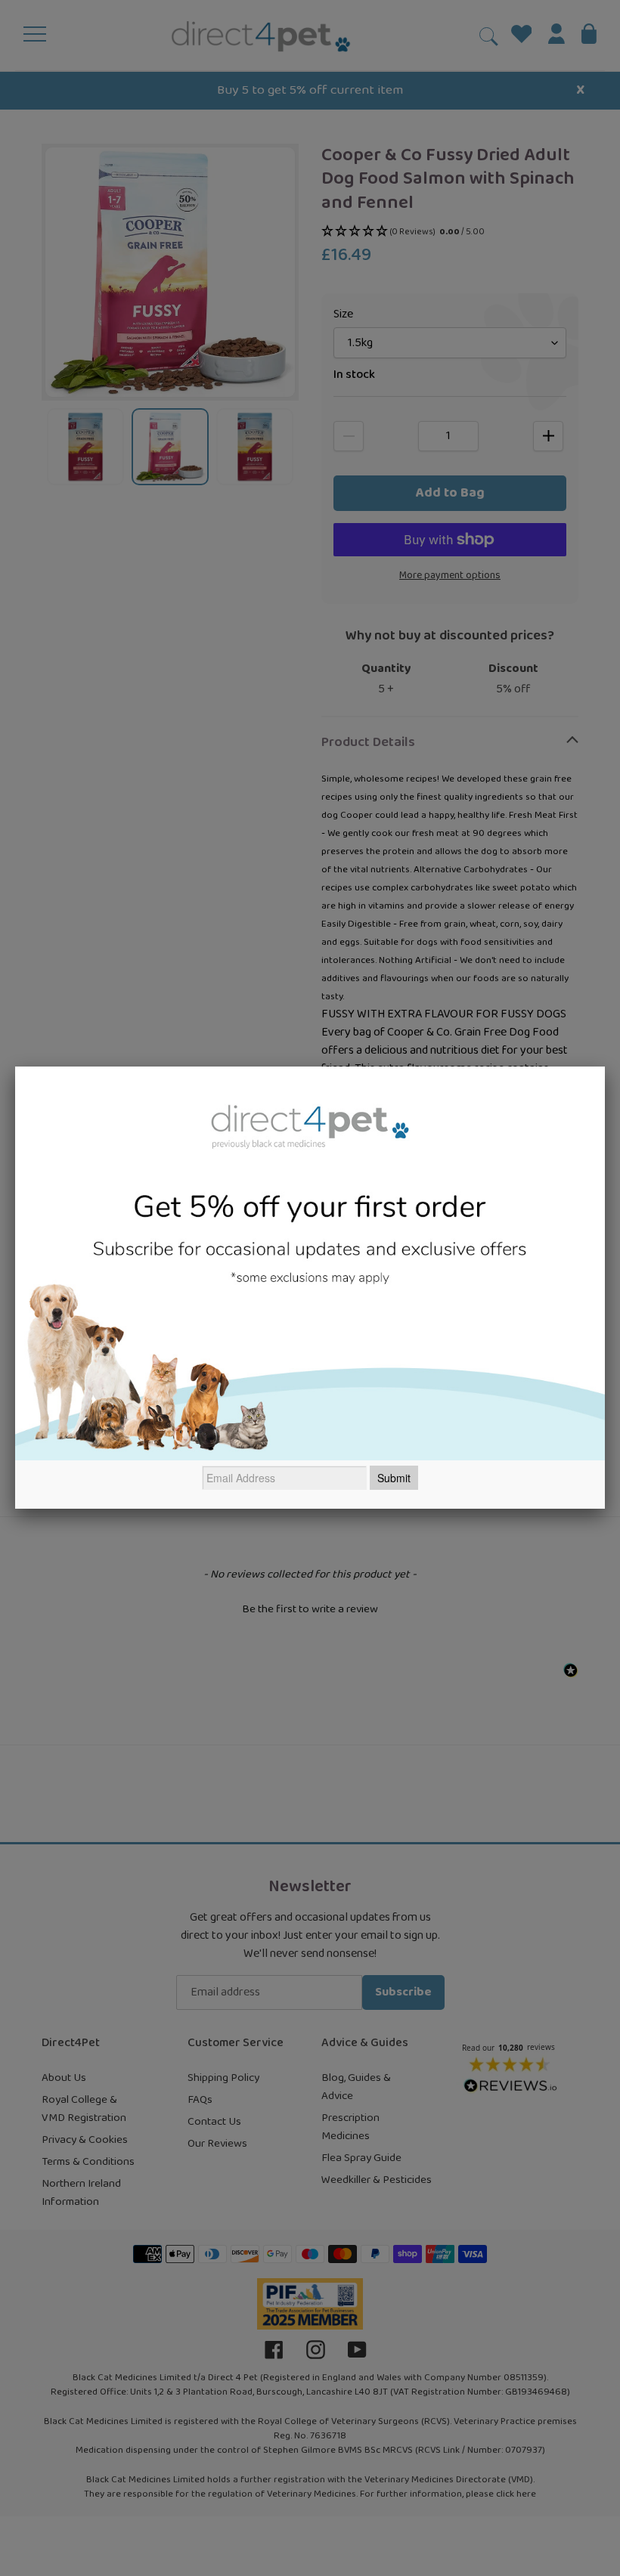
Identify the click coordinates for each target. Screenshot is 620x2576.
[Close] (605, 1067)
